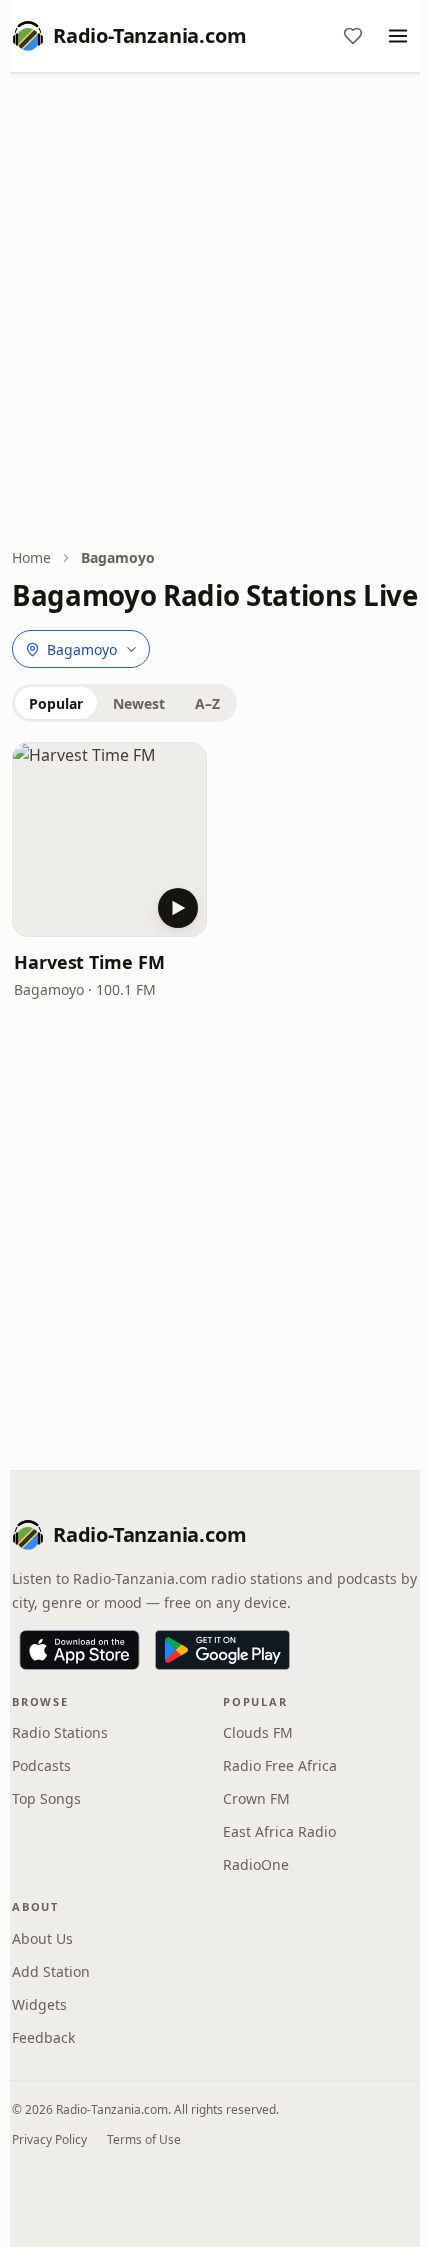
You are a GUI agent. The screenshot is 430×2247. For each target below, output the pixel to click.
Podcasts (41, 1765)
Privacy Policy (49, 2139)
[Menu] (398, 36)
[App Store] (79, 1650)
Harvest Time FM (89, 962)
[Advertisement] (215, 312)
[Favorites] (353, 36)
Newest (139, 703)
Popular (56, 703)
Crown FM (256, 1798)
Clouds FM (258, 1732)
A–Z (207, 703)
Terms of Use (144, 2139)
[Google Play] (222, 1650)
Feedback (43, 2037)
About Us (42, 1938)
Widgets (39, 2004)
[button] (109, 839)
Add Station (51, 1971)
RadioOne (256, 1864)
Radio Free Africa (280, 1765)
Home (31, 557)
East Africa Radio (279, 1831)
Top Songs (46, 1798)
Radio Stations (60, 1732)
